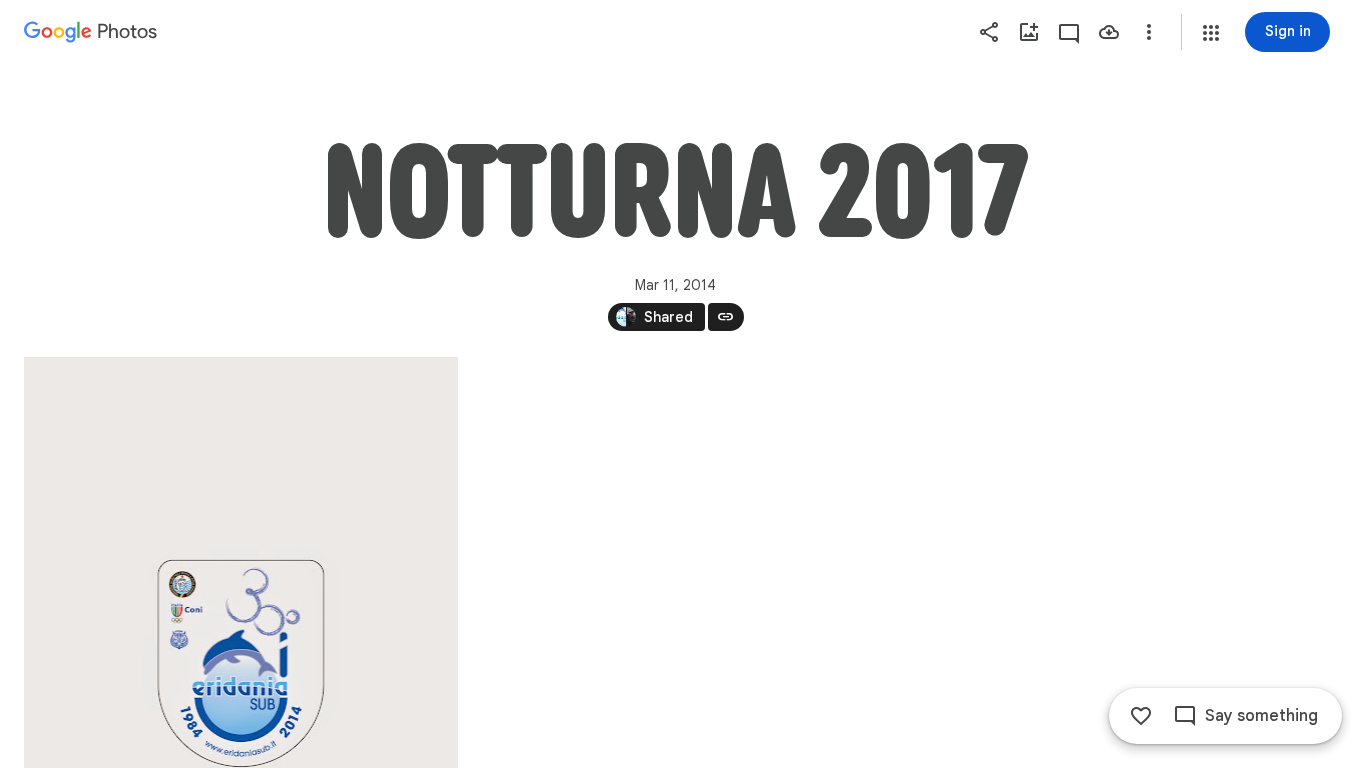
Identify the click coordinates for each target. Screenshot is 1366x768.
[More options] (1149, 32)
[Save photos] (1109, 32)
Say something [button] (1261, 716)
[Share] (989, 32)
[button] (1211, 33)
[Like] (1141, 716)
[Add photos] (1029, 32)
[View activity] (1069, 32)
